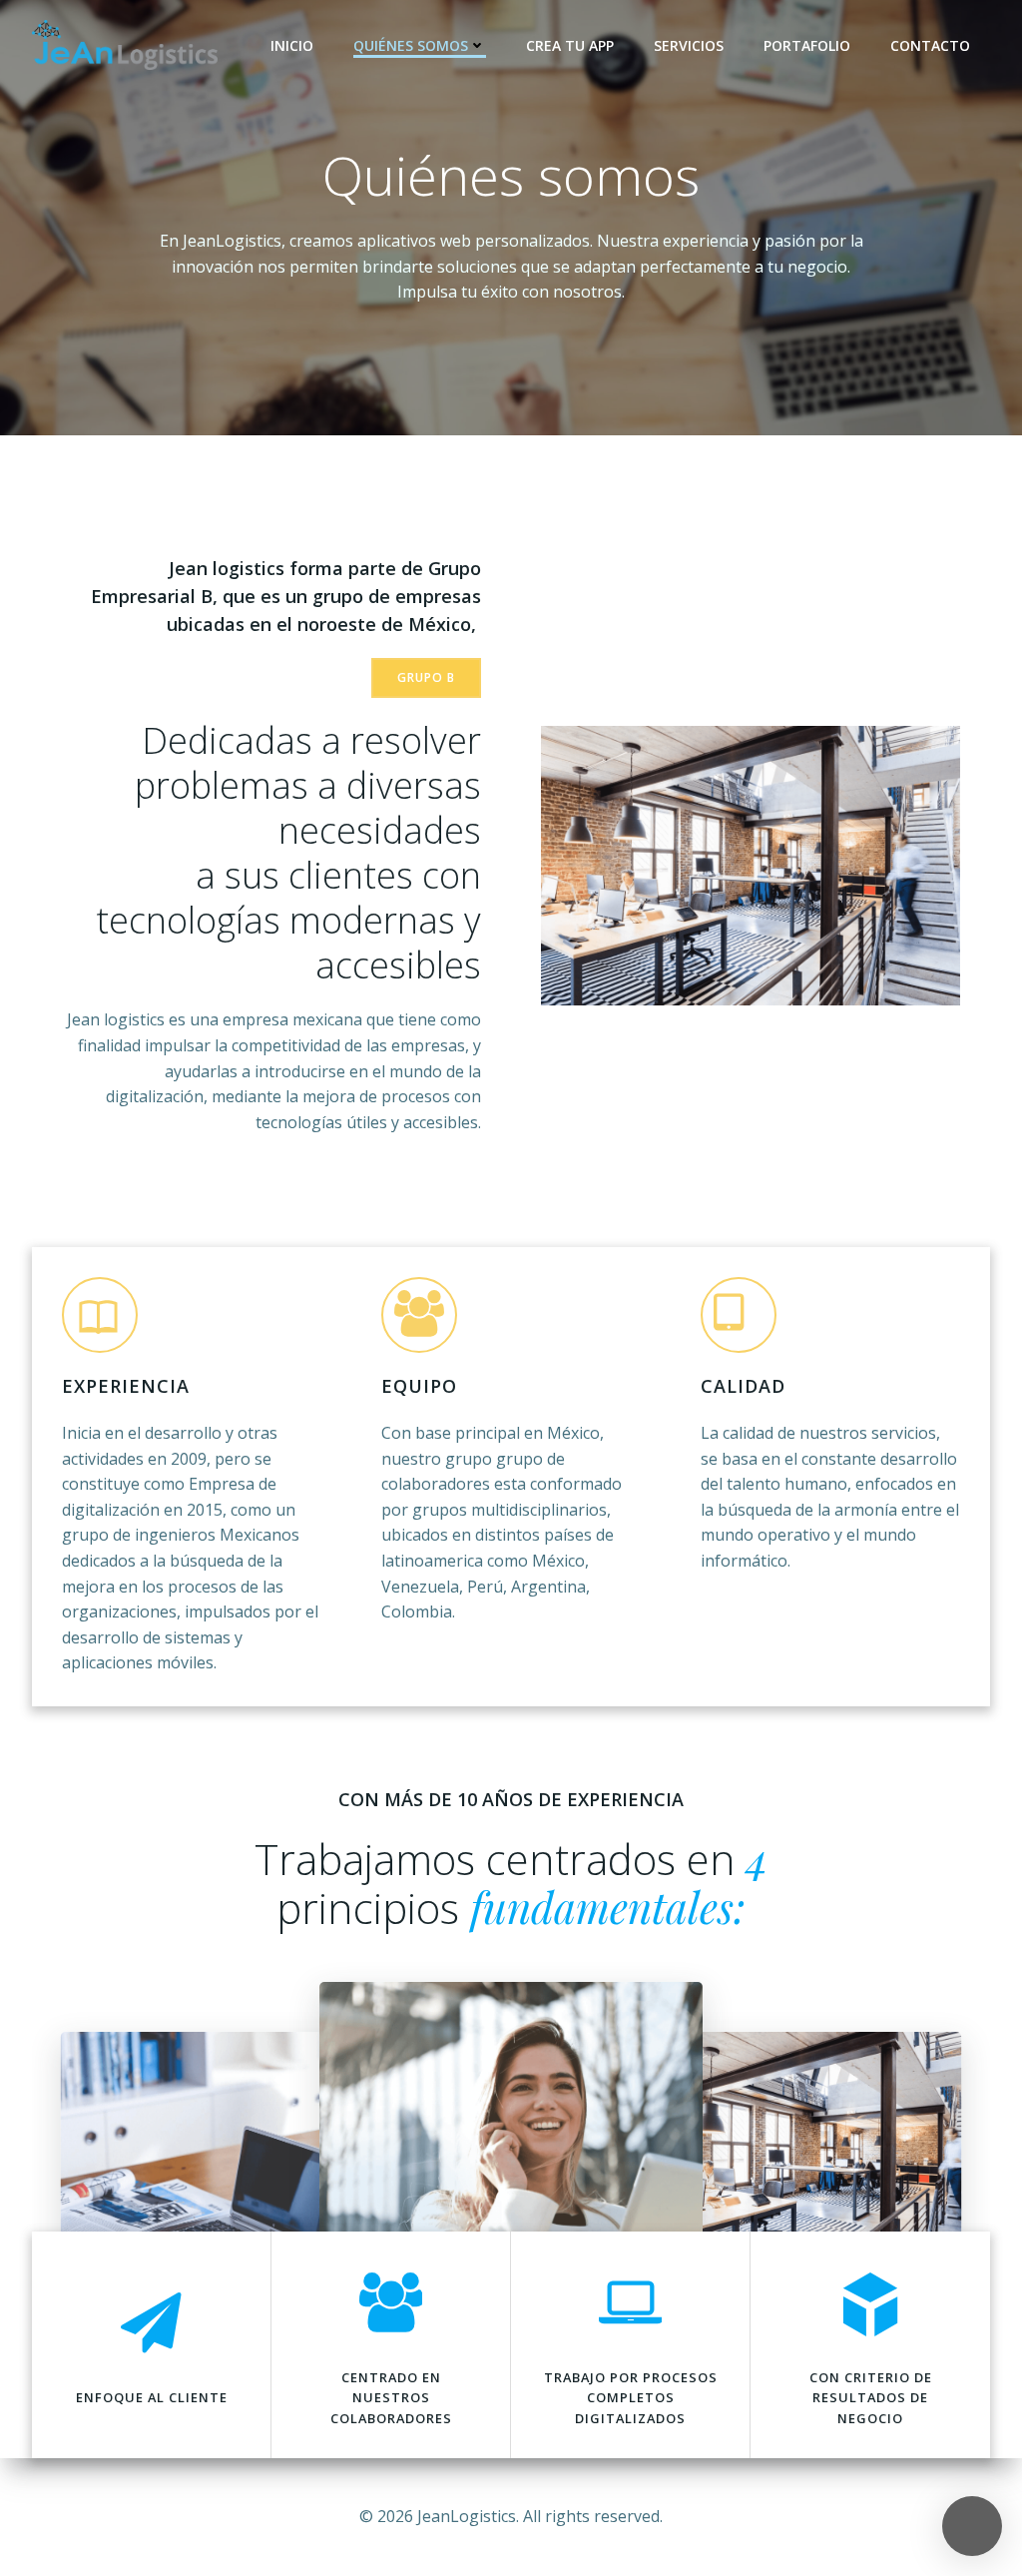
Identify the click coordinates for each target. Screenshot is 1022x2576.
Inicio (292, 45)
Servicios (689, 45)
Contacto (930, 45)
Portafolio (807, 45)
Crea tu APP (570, 45)
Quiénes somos (411, 45)
